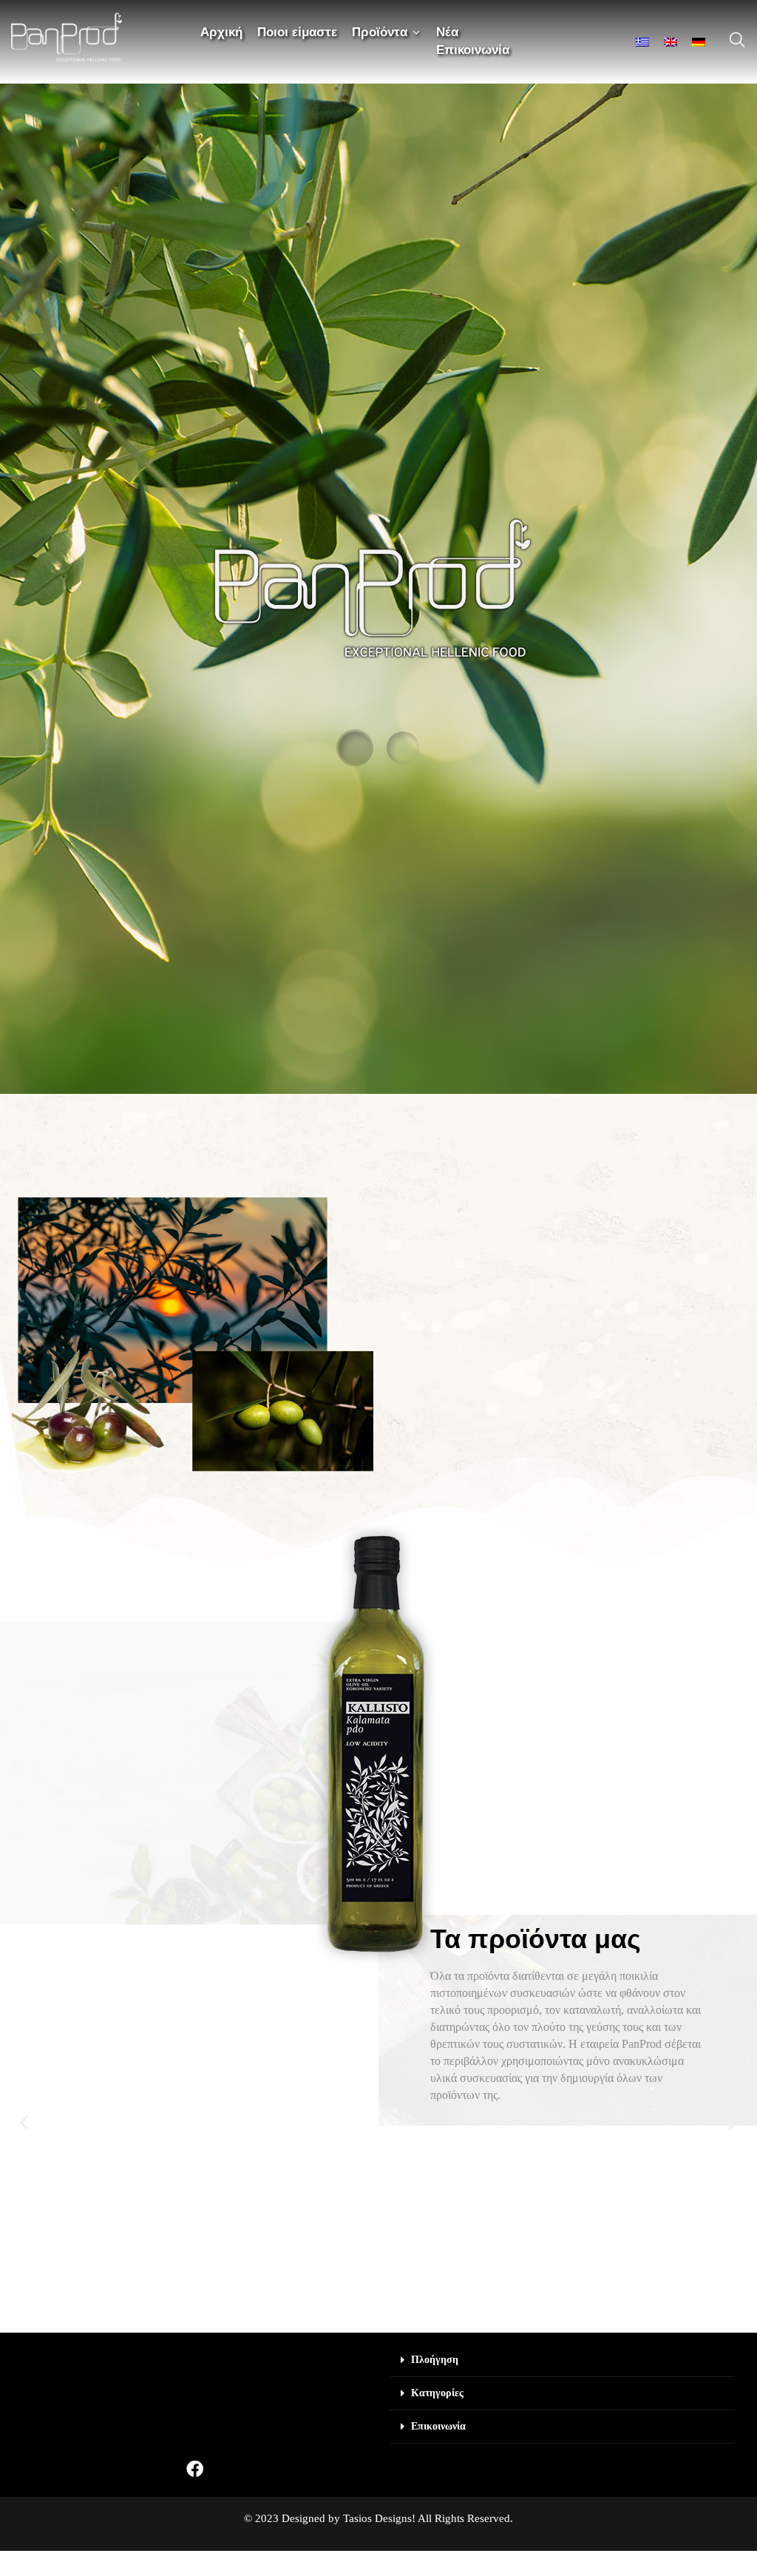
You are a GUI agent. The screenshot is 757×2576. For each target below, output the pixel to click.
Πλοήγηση (435, 2360)
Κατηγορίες (437, 2393)
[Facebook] (195, 2469)
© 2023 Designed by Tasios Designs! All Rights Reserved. (378, 2518)
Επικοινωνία (438, 2426)
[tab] (562, 2360)
